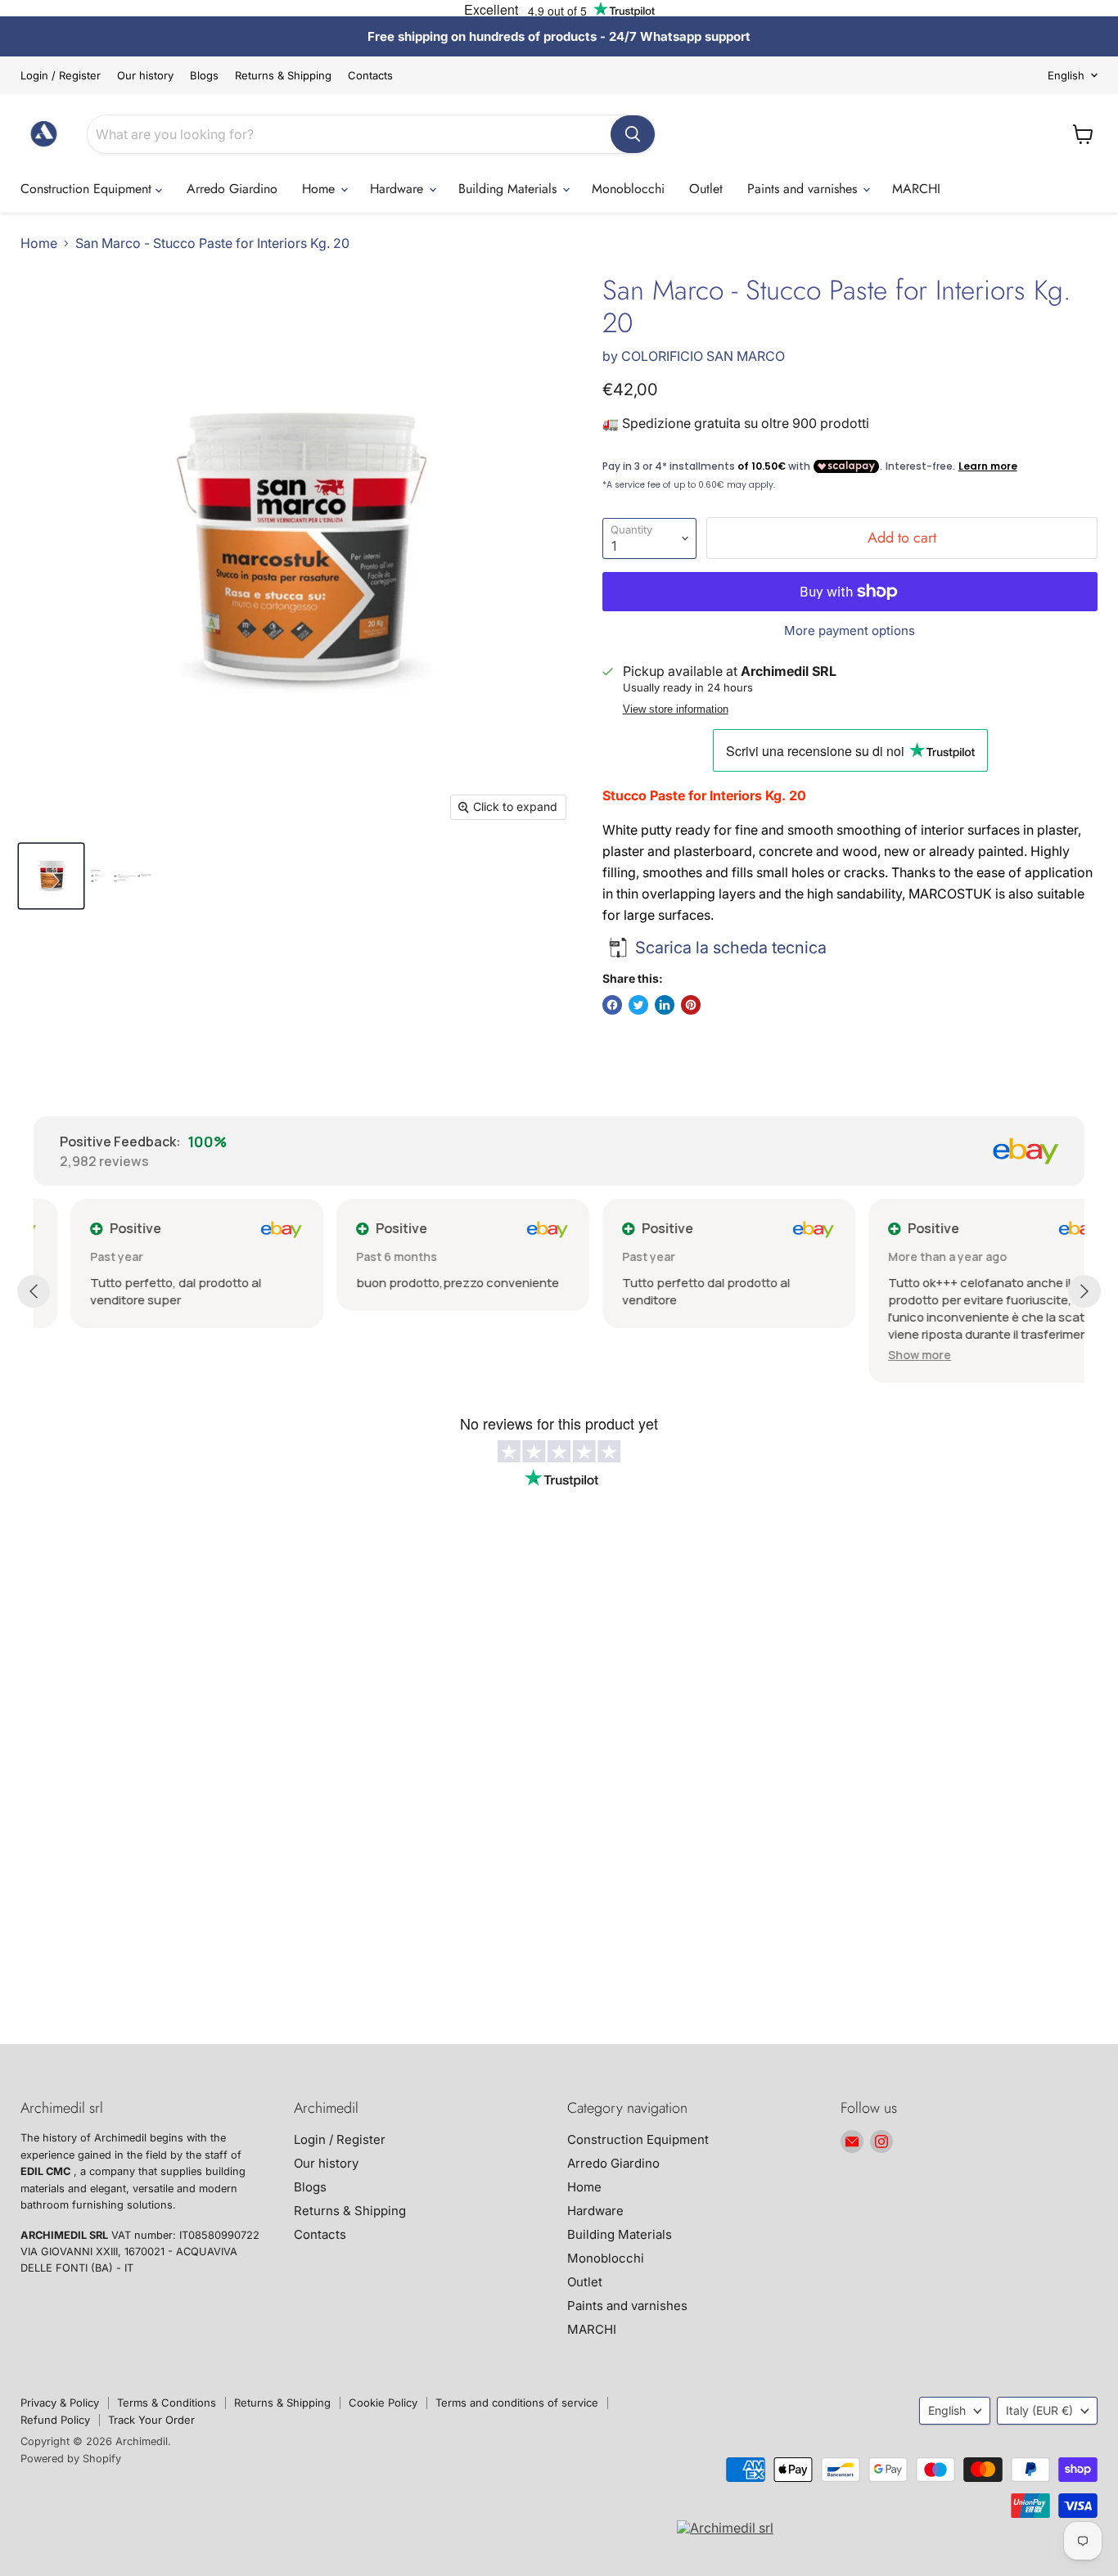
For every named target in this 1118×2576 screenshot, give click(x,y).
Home (320, 189)
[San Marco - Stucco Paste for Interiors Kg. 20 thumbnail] (51, 876)
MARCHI (916, 189)
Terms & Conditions (167, 2403)
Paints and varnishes (804, 189)
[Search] (633, 134)
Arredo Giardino (232, 189)
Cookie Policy (383, 2403)
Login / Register (61, 76)
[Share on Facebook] (612, 1005)
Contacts (370, 76)
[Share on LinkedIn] (665, 1005)
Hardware (399, 189)
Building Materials (509, 189)
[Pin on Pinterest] (691, 1005)
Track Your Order (151, 2420)
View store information (676, 709)
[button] (883, 1355)
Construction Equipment (88, 189)
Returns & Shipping (283, 76)
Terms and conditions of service (517, 2403)
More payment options (850, 630)
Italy (1039, 2410)
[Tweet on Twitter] (638, 1005)
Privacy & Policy (60, 2403)
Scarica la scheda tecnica (731, 948)
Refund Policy (55, 2420)
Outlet (706, 189)
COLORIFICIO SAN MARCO (703, 356)
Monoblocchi (628, 189)
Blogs (204, 76)
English (1066, 75)
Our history (145, 76)
